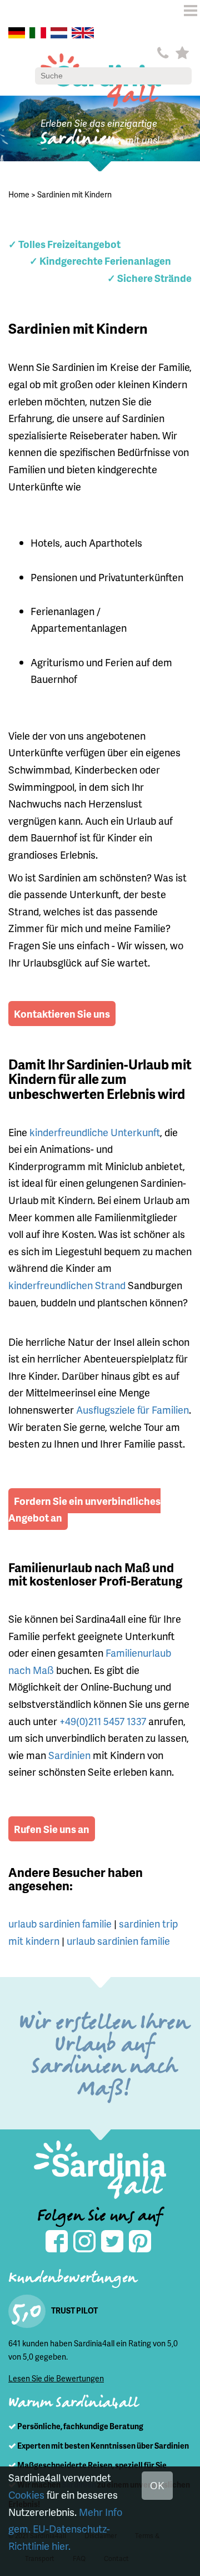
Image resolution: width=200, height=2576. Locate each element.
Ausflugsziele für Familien (132, 1410)
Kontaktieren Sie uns (62, 1014)
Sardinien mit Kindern (74, 194)
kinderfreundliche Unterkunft (95, 1132)
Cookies (26, 2495)
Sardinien (69, 1755)
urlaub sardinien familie (60, 1923)
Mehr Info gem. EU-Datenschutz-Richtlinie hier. (65, 2529)
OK (157, 2485)
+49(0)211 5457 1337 (103, 1721)
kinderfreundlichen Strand (67, 1285)
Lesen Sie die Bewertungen (56, 2378)
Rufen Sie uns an (52, 1829)
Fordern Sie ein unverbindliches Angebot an (84, 1509)
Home (19, 194)
